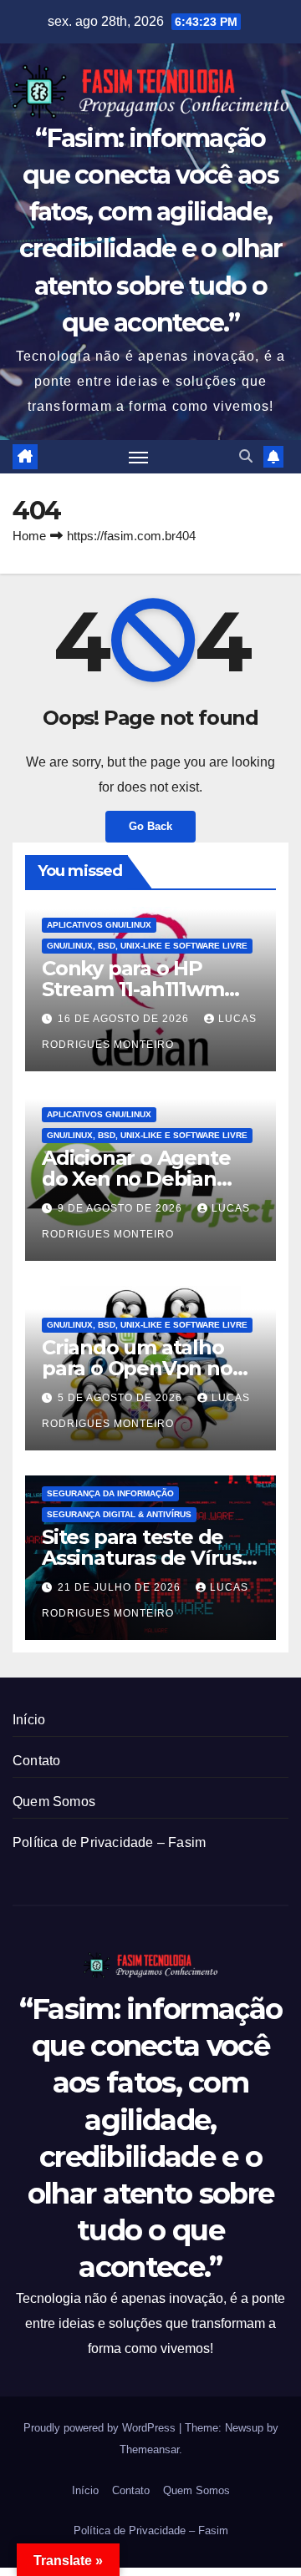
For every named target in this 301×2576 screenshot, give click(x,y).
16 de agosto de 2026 (125, 1019)
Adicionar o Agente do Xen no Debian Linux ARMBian (136, 1179)
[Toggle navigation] (139, 457)
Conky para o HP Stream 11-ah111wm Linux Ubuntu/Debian (148, 989)
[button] (246, 456)
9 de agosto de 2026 (122, 1208)
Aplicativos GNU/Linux (99, 925)
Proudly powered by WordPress (101, 2428)
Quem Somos (54, 1802)
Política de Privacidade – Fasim (109, 1842)
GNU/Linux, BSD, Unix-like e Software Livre (147, 946)
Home (29, 536)
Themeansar (149, 2449)
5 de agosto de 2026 (122, 1398)
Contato (36, 1761)
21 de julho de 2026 (121, 1587)
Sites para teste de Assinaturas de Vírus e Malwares (150, 1558)
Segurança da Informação (110, 1493)
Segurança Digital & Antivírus (119, 1514)
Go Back (150, 826)
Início (29, 1720)
